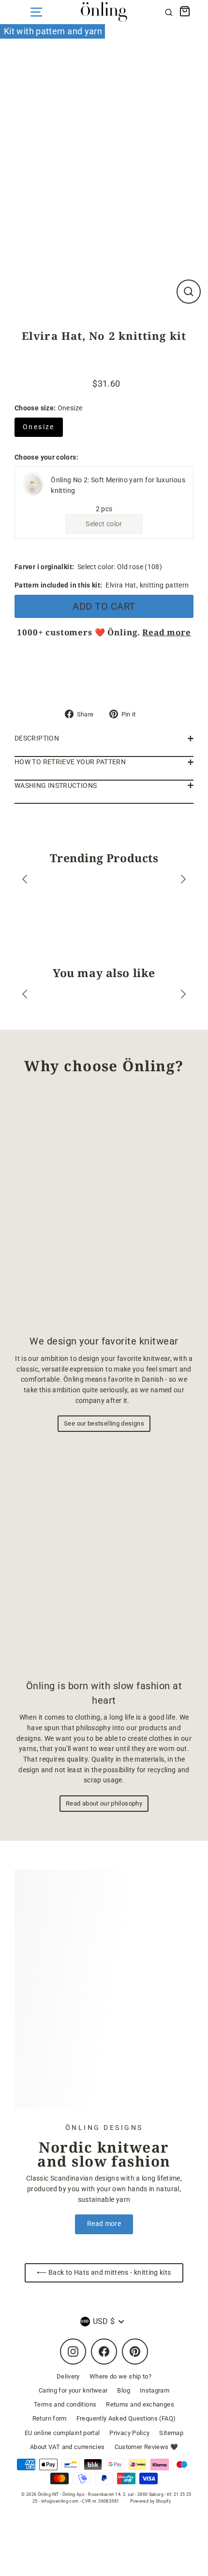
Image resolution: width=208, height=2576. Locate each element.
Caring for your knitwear (73, 2390)
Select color (104, 524)
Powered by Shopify (151, 2501)
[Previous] (25, 881)
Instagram (155, 2390)
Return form (50, 2418)
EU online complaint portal (62, 2433)
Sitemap (171, 2433)
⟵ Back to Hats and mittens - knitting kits (104, 2273)
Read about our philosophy (104, 1803)
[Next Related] (183, 996)
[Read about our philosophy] (104, 1558)
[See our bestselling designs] (104, 1208)
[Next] (183, 881)
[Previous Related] (25, 996)
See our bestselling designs (104, 1423)
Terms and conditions (65, 2404)
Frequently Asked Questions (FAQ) (126, 2418)
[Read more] (104, 1989)
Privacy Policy (129, 2433)
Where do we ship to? (120, 2376)
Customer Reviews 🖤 (147, 2447)
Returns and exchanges (140, 2404)
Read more (167, 632)
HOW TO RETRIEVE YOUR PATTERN (70, 762)
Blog (123, 2390)
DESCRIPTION (37, 738)
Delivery (68, 2376)
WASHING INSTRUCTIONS (56, 786)
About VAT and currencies (67, 2447)
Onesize (39, 427)
